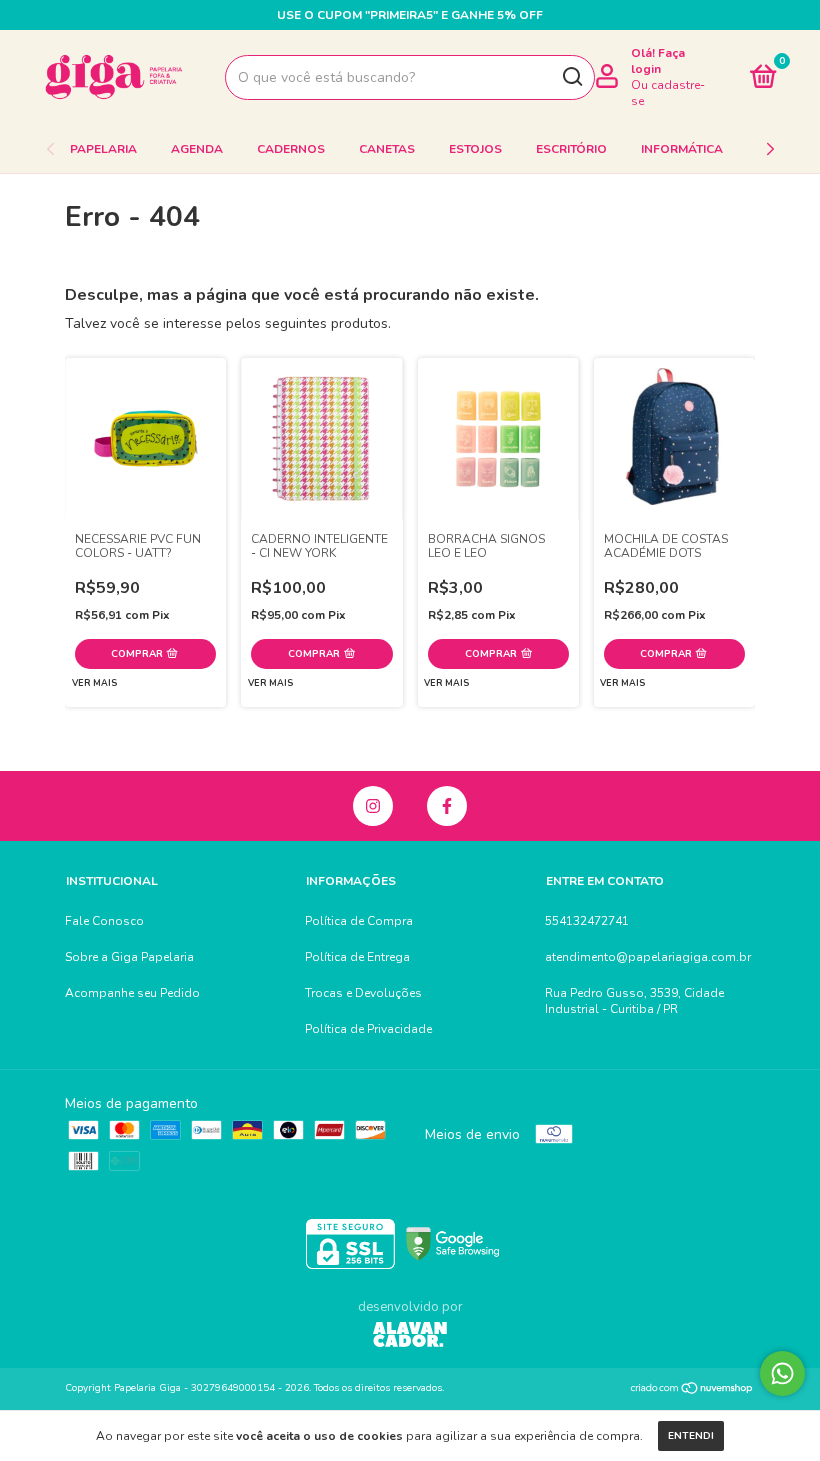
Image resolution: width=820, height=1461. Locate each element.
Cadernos (291, 149)
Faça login (658, 61)
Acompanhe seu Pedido (132, 993)
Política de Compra (359, 921)
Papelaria (103, 149)
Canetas (387, 149)
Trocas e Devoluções (363, 993)
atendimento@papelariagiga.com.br (648, 957)
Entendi (691, 1436)
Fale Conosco (104, 921)
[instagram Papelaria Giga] (373, 806)
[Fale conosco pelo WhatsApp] (782, 1373)
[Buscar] (571, 77)
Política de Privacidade (368, 1029)
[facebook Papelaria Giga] (447, 806)
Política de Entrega (357, 957)
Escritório (571, 149)
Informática (682, 149)
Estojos (475, 149)
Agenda (197, 149)
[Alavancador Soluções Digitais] (410, 1337)
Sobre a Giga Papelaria (129, 957)
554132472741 (587, 921)
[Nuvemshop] (692, 1390)
